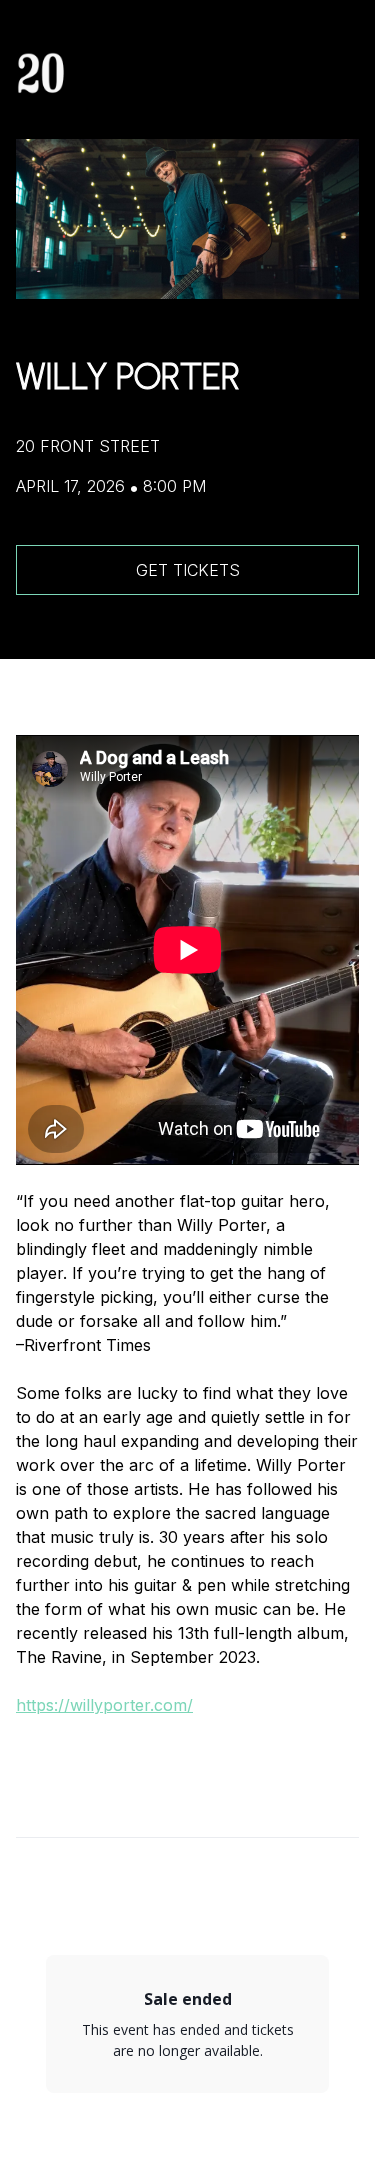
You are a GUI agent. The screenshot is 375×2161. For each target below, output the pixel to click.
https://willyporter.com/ (104, 1705)
